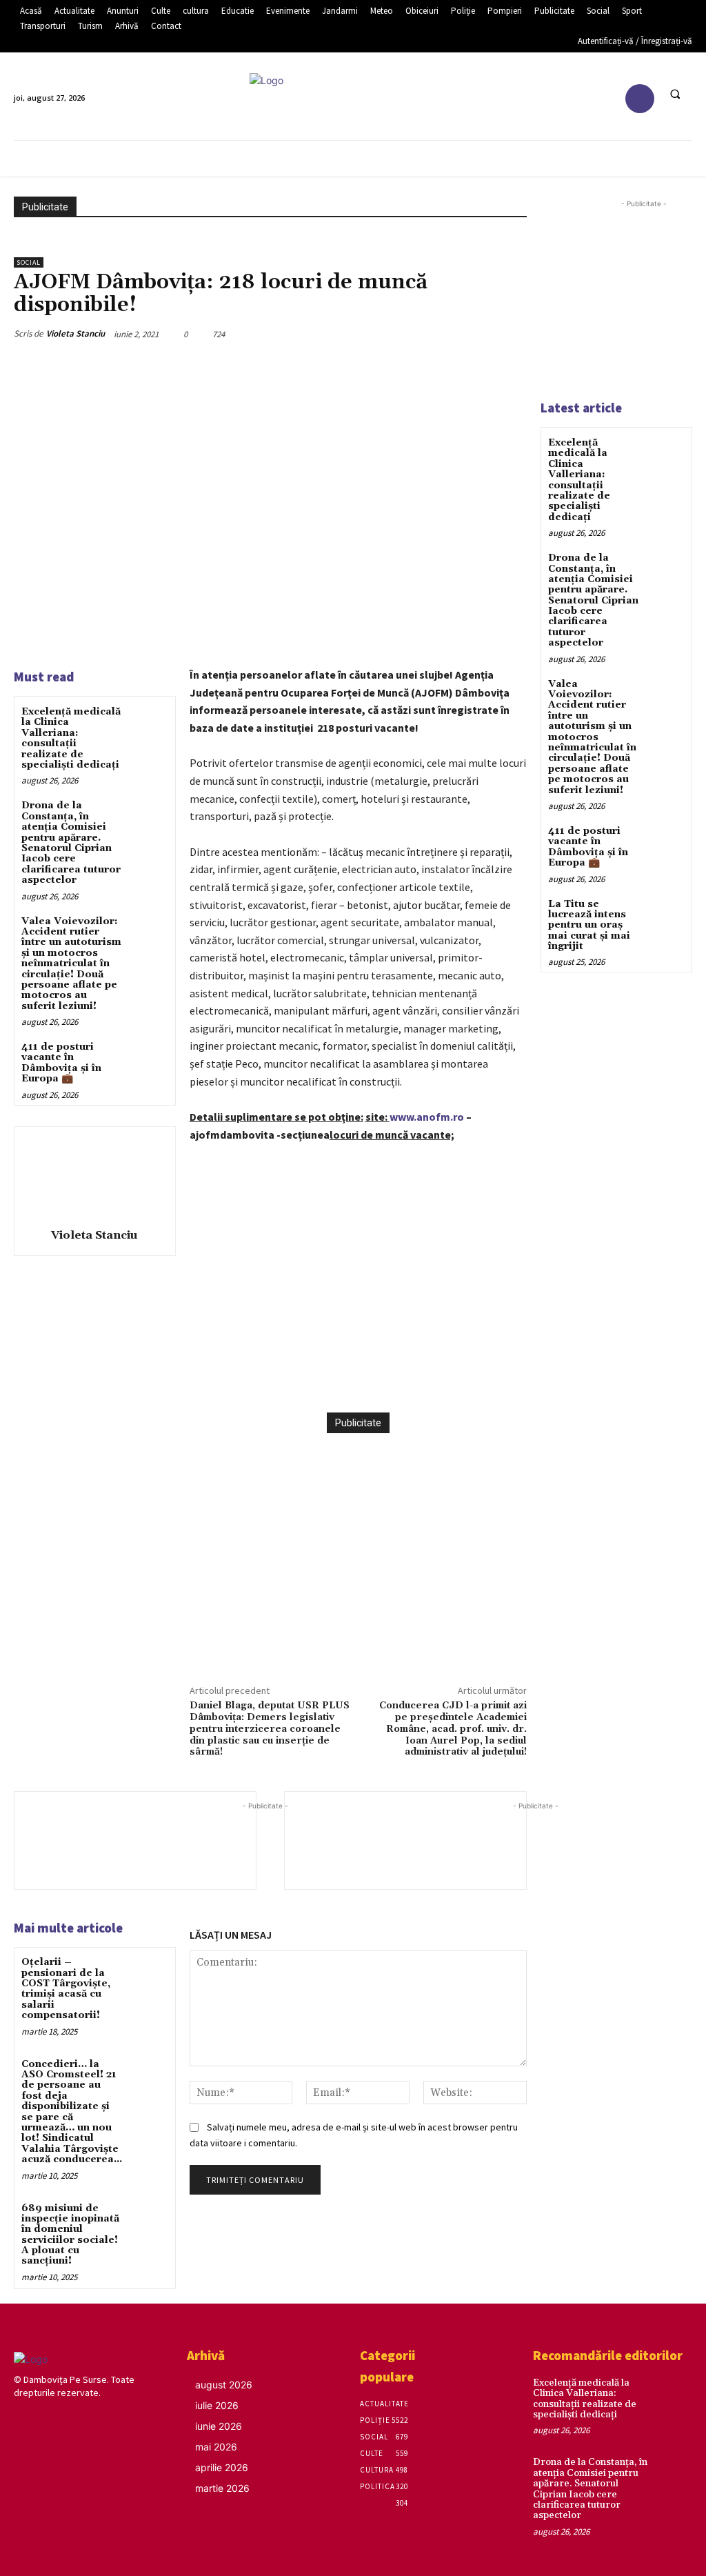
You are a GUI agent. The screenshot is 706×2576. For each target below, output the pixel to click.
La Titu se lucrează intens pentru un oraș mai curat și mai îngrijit (589, 926)
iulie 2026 (217, 2405)
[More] (424, 1378)
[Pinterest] (360, 1378)
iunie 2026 (219, 2426)
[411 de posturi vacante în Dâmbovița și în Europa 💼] (149, 1058)
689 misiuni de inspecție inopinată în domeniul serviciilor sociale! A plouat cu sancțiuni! (70, 2235)
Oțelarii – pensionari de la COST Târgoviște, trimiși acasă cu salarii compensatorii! (66, 1989)
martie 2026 (222, 2488)
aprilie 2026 (222, 2467)
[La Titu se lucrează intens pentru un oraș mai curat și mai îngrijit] (667, 914)
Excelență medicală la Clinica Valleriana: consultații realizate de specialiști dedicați (71, 738)
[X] (328, 1378)
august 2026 (224, 2385)
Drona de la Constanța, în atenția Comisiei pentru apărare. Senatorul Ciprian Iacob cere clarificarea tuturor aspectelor (71, 843)
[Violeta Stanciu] (94, 1175)
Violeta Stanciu (75, 333)
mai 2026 (216, 2447)
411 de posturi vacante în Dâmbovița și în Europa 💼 (61, 1063)
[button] (675, 94)
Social (29, 262)
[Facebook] (640, 99)
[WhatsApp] (392, 1378)
